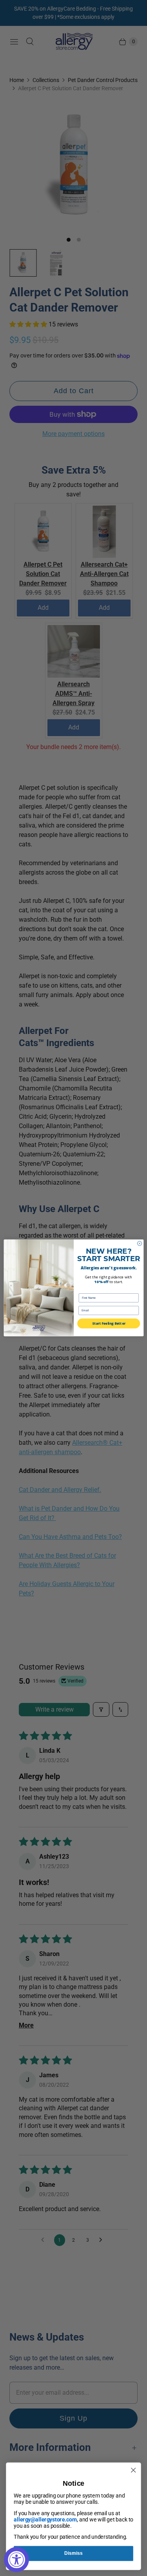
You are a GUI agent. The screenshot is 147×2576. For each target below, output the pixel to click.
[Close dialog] (139, 1243)
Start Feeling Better (109, 1324)
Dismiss (73, 2553)
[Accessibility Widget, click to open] (16, 2560)
